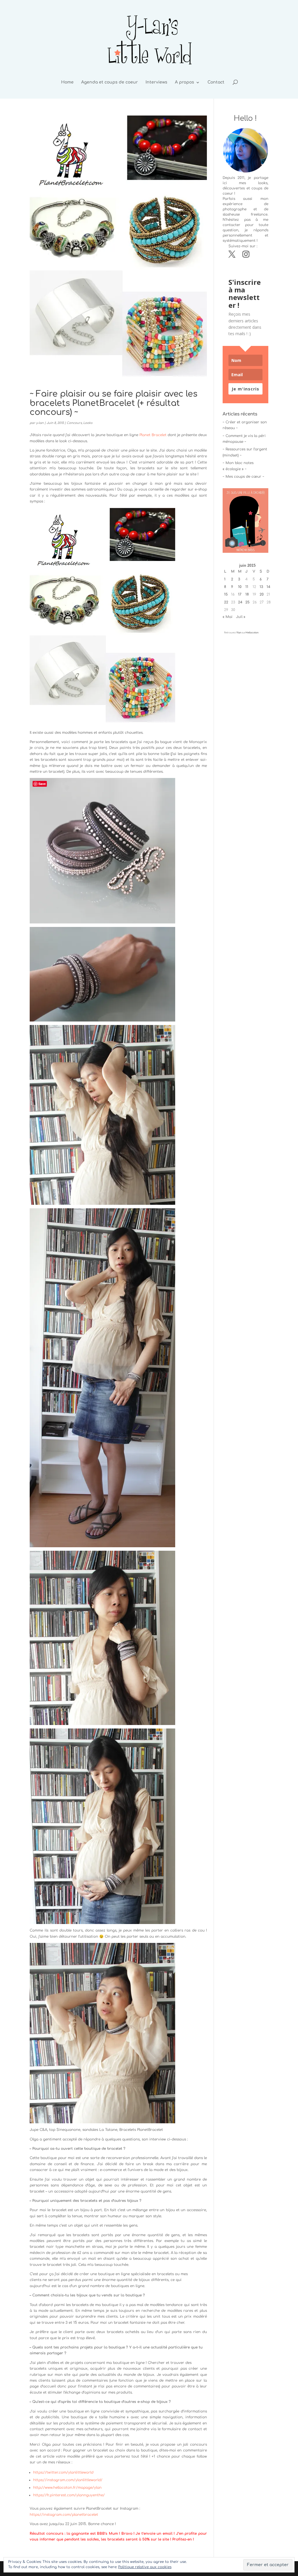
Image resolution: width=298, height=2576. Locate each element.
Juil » (241, 617)
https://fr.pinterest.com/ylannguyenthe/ (69, 2495)
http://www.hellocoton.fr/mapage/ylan (67, 2488)
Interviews (156, 82)
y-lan (40, 423)
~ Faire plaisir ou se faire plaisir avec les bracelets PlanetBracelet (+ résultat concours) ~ (113, 403)
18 (247, 594)
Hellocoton (252, 633)
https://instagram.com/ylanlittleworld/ (68, 2480)
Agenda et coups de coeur (110, 82)
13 (261, 587)
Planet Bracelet (153, 435)
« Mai (228, 617)
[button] (245, 520)
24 (240, 602)
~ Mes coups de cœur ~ (243, 477)
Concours (74, 423)
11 (247, 587)
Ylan (239, 633)
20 (262, 594)
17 (240, 594)
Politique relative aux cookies (145, 2567)
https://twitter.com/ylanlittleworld (63, 2472)
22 (226, 602)
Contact (216, 82)
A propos (185, 82)
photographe (235, 209)
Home (67, 82)
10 (240, 587)
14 (268, 587)
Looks (88, 423)
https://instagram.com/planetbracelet (64, 2515)
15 (226, 594)
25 (248, 602)
